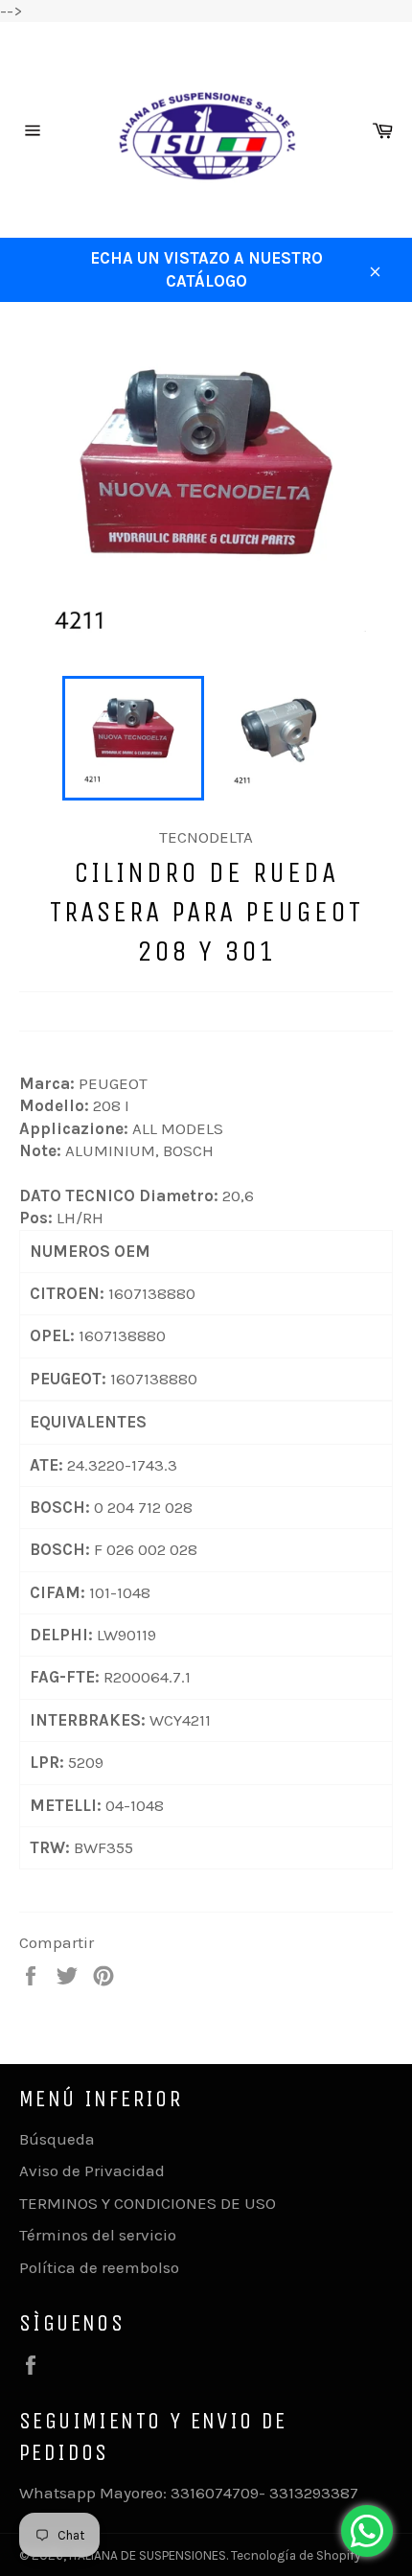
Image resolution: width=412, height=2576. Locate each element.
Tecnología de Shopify (296, 2555)
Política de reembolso (99, 2267)
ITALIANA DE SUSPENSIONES (148, 2555)
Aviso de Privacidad (92, 2170)
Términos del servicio (98, 2235)
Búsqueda (57, 2139)
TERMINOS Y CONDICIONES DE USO (148, 2203)
